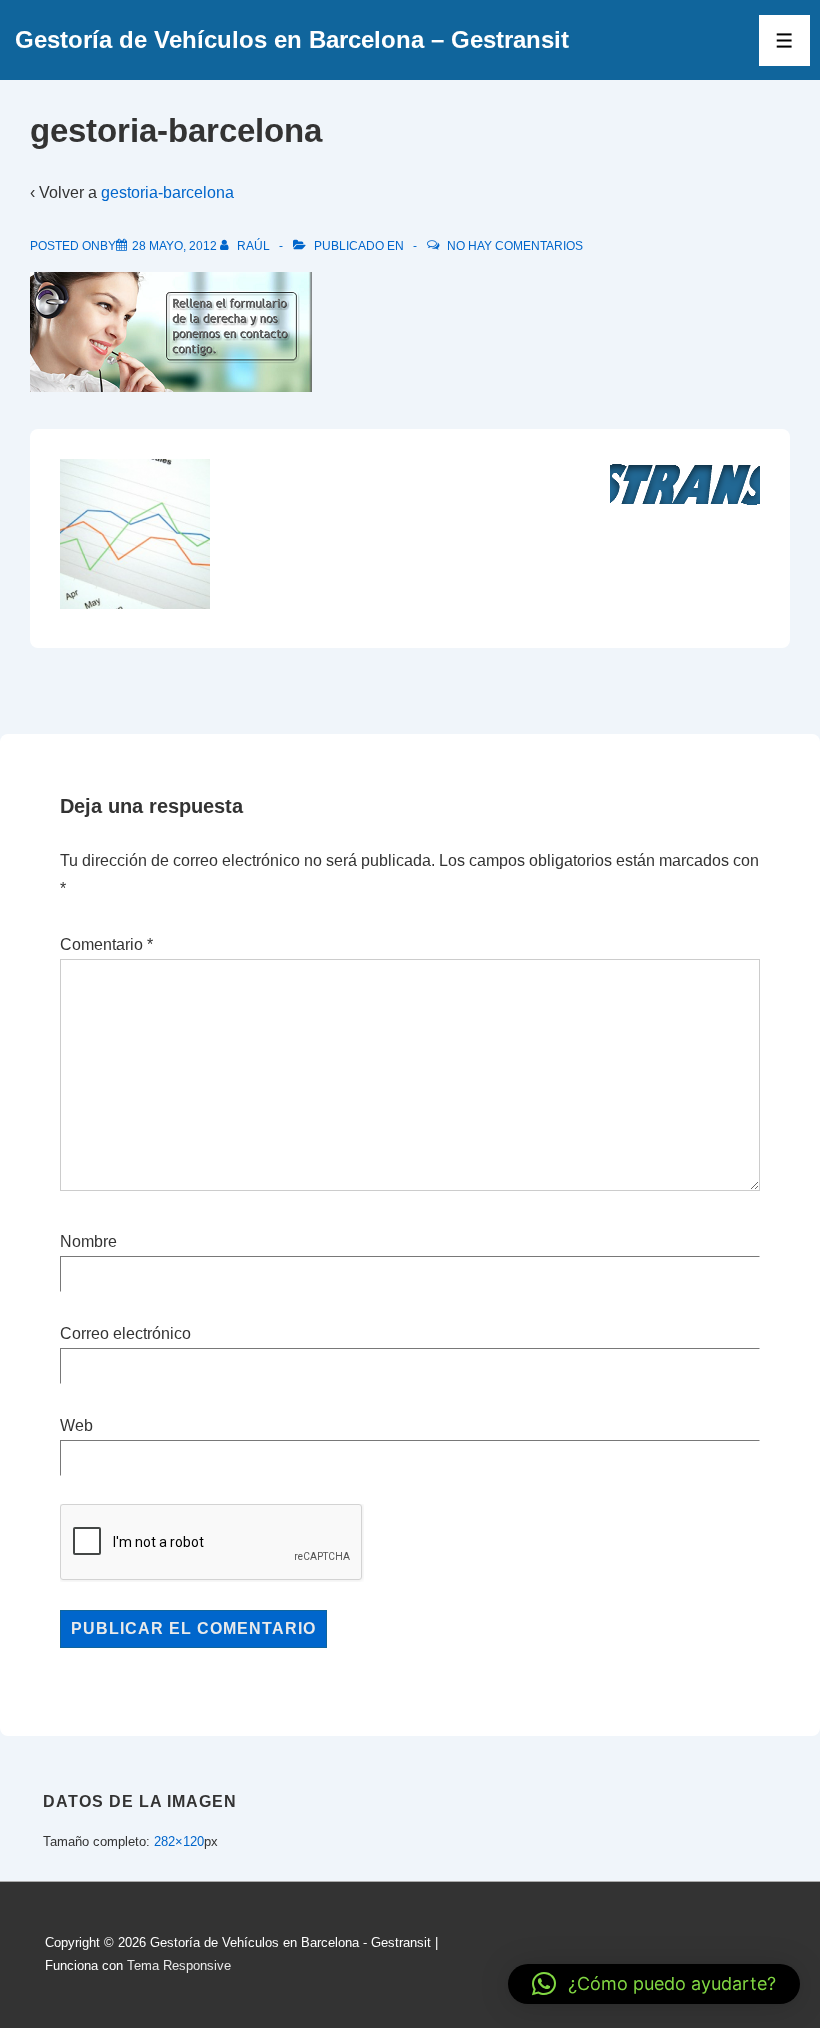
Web (76, 1425)
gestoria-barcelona (167, 192)
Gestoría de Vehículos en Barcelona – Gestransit (292, 39)
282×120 (179, 1841)
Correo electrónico (125, 1333)
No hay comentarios (515, 246)
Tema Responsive (179, 1965)
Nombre (88, 1241)
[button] (654, 1984)
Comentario (106, 944)
